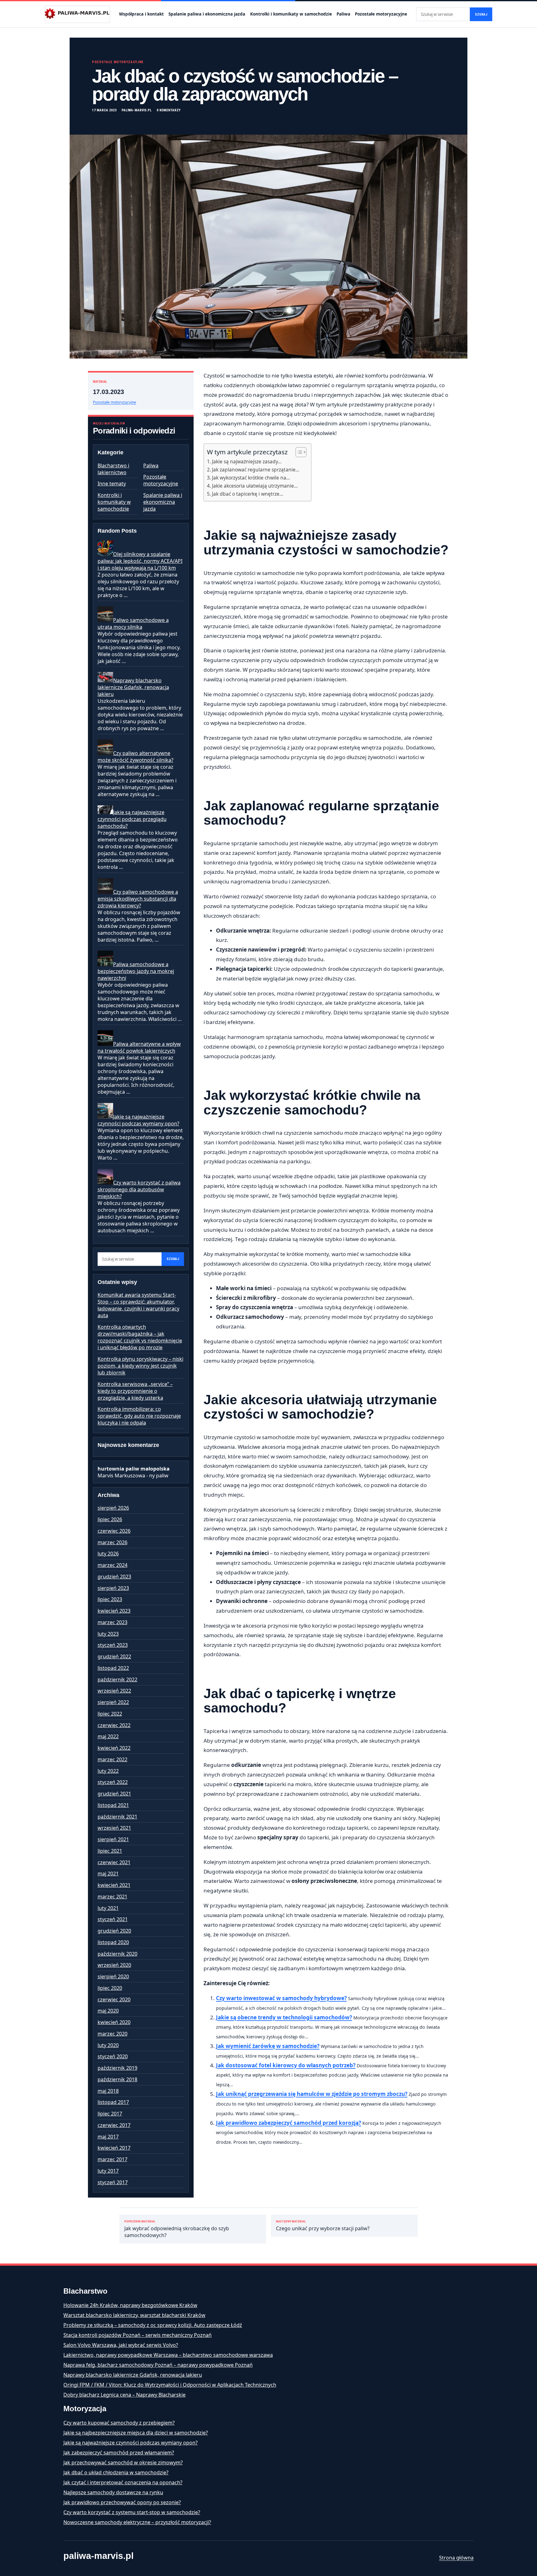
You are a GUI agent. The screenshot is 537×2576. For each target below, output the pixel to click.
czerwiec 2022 (114, 1725)
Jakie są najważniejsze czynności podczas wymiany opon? (138, 1120)
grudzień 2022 (114, 1656)
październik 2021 (117, 1817)
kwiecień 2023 (114, 1611)
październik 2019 (117, 2068)
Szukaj (481, 14)
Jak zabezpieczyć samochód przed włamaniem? (119, 2453)
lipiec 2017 (110, 2114)
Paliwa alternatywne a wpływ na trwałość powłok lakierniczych (139, 1047)
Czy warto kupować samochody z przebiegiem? (119, 2423)
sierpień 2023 (113, 1588)
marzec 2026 (112, 1542)
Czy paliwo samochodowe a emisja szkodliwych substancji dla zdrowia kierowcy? (138, 899)
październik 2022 (117, 1679)
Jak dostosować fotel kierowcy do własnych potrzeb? (286, 2065)
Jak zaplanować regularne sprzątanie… (256, 470)
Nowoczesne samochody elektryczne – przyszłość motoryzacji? (137, 2522)
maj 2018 (108, 2091)
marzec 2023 (112, 1622)
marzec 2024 (112, 1565)
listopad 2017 (113, 2102)
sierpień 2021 (113, 1839)
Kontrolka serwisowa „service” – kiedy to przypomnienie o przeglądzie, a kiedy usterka (135, 1391)
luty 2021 (108, 1908)
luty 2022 (108, 1771)
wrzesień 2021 (114, 1828)
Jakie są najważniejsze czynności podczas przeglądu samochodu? (132, 819)
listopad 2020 (113, 1942)
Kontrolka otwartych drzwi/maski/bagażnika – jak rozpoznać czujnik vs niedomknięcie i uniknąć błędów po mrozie (140, 1337)
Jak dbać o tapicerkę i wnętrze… (248, 494)
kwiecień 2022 (114, 1748)
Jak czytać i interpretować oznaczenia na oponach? (123, 2482)
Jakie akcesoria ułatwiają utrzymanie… (255, 486)
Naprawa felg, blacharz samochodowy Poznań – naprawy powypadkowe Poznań (158, 2365)
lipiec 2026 (110, 1519)
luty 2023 (108, 1634)
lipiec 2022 (110, 1714)
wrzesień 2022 (114, 1691)
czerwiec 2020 (114, 1999)
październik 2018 (117, 2079)
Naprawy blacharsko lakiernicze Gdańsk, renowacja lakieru (133, 687)
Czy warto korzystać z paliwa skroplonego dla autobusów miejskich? (139, 1189)
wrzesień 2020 (114, 1965)
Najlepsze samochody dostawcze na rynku (113, 2492)
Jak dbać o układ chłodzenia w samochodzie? (116, 2472)
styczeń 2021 (113, 1919)
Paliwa (343, 14)
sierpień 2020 (113, 1976)
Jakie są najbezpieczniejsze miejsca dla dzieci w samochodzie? (136, 2433)
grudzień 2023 (114, 1577)
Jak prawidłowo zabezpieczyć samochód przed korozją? (289, 2123)
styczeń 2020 (113, 2056)
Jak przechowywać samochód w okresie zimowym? (123, 2462)
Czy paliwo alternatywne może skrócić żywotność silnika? (135, 757)
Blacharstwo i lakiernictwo (113, 469)
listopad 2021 (113, 1805)
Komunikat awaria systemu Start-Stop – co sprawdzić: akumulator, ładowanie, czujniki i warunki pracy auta (138, 1305)
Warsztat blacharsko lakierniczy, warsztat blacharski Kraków (134, 2315)
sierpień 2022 (113, 1702)
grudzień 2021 (114, 1794)
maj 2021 (108, 1874)
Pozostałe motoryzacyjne (381, 14)
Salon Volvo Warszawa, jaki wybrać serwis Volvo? (121, 2345)
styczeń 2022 (113, 1782)
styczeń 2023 (113, 1645)
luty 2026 (108, 1554)
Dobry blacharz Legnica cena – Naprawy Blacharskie (124, 2395)
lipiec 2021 (110, 1851)
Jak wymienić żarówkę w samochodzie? (268, 2046)
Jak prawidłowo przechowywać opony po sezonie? (122, 2502)
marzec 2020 (112, 2034)
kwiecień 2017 (114, 2148)
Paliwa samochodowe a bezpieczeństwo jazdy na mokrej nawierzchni (136, 971)
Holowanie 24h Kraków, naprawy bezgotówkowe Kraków (130, 2305)
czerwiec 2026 (114, 1531)
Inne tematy (112, 484)
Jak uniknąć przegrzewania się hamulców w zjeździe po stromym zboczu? (312, 2094)
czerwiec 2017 (114, 2125)
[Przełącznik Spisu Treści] (298, 452)
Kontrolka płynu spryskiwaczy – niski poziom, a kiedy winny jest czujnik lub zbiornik (140, 1366)
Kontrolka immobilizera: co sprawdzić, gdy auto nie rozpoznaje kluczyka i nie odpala (139, 1416)
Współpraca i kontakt (141, 14)
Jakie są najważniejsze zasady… (247, 461)
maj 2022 (108, 1736)
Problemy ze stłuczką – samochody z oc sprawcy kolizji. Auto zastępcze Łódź (153, 2325)
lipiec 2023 (110, 1599)
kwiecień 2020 (114, 2022)
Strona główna (456, 2558)
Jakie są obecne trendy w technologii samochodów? (284, 2017)
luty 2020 (108, 2045)
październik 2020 (117, 1954)
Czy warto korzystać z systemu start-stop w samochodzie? (132, 2512)
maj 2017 (108, 2137)
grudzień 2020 (114, 1931)
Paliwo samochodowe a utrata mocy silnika (133, 623)
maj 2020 (108, 2011)
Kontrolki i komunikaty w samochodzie (291, 14)
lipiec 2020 (110, 1988)
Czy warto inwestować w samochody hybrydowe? (281, 1998)
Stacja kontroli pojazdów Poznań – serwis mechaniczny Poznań (138, 2335)
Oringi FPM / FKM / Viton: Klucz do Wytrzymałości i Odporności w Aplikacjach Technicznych (170, 2385)
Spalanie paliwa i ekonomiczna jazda (207, 14)
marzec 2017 (112, 2159)
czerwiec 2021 (114, 1862)
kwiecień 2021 (114, 1885)
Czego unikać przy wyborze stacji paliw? (323, 2226)
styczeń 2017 (113, 2182)
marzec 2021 (112, 1897)
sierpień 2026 (113, 1508)
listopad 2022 (113, 1668)
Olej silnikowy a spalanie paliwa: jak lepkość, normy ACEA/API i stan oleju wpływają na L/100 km (140, 561)
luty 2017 (108, 2171)
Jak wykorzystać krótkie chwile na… (251, 478)
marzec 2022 (112, 1759)
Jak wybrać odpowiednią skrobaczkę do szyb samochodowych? (177, 2229)
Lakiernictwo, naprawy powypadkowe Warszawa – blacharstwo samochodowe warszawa (168, 2355)
